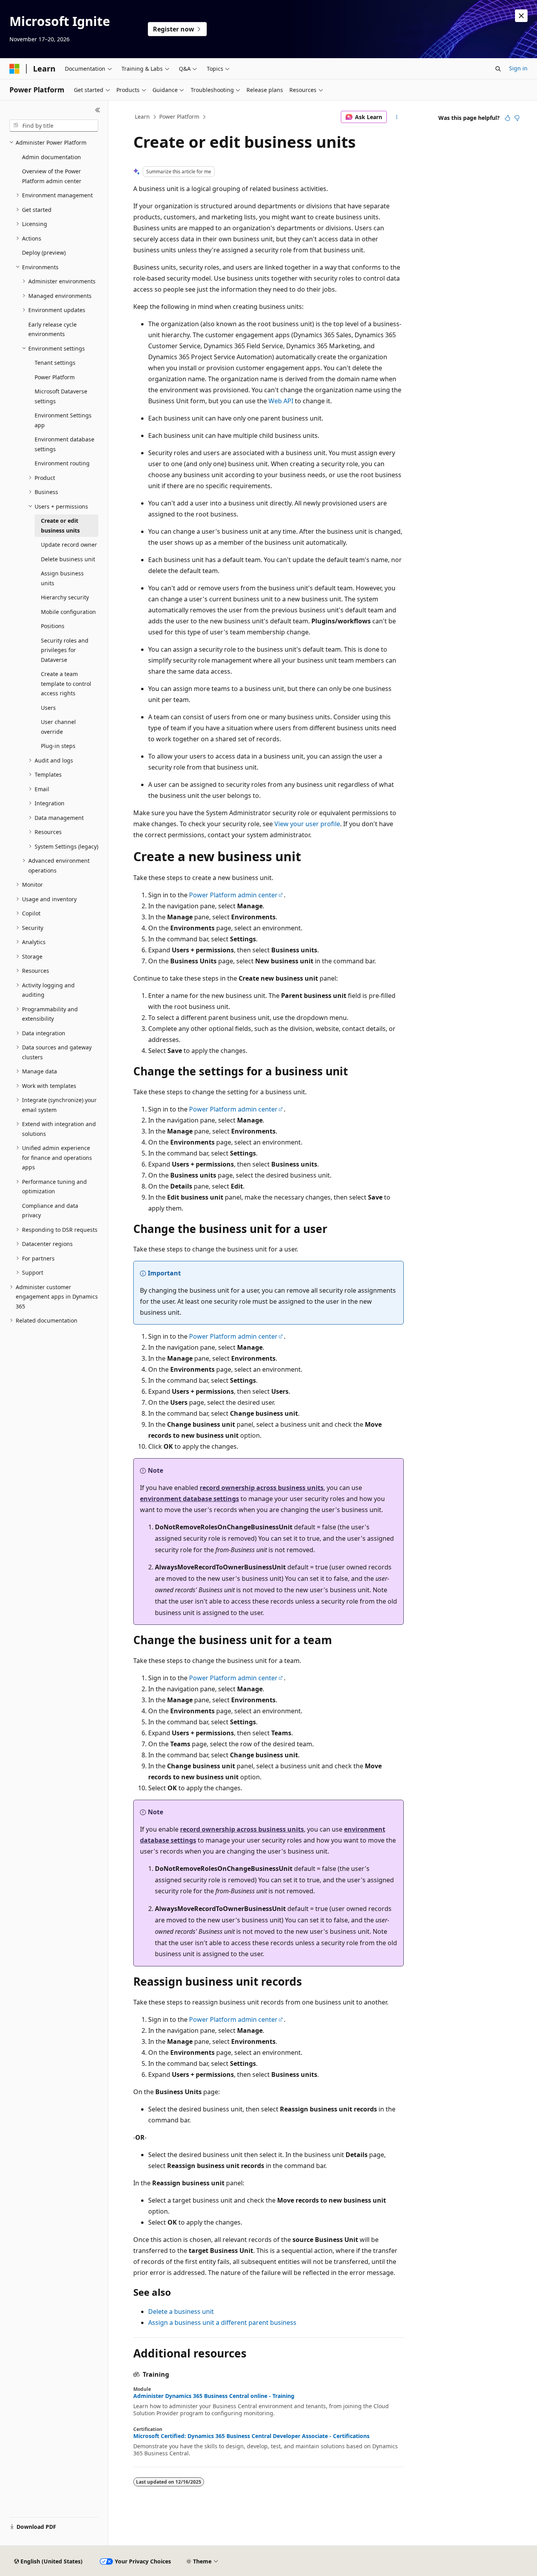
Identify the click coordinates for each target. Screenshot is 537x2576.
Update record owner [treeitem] (69, 545)
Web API (281, 401)
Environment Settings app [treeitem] (63, 420)
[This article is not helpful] (517, 118)
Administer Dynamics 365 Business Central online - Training (214, 2396)
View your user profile (307, 824)
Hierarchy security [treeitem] (65, 597)
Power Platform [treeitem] (55, 377)
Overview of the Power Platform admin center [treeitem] (52, 176)
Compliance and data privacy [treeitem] (50, 1211)
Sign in (518, 68)
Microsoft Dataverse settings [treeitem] (61, 396)
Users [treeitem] (48, 708)
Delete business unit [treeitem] (68, 559)
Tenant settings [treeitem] (55, 363)
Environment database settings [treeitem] (64, 444)
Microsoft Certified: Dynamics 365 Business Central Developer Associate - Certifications (251, 2436)
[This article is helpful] (508, 118)
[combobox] (54, 126)
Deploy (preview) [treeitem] (44, 253)
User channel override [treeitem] (58, 727)
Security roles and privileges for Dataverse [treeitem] (65, 650)
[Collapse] (98, 110)
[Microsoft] (15, 69)
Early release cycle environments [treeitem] (52, 329)
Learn (142, 117)
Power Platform (179, 117)
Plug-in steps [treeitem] (58, 746)
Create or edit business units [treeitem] (60, 525)
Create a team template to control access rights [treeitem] (66, 684)
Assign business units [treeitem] (62, 578)
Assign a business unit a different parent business (222, 2322)
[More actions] (397, 117)
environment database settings (189, 1499)
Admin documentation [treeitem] (51, 157)
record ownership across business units (262, 1488)
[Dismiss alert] (521, 16)
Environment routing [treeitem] (62, 463)
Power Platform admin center (233, 895)
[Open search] (498, 69)
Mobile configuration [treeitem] (68, 612)
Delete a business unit (181, 2311)
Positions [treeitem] (53, 626)
